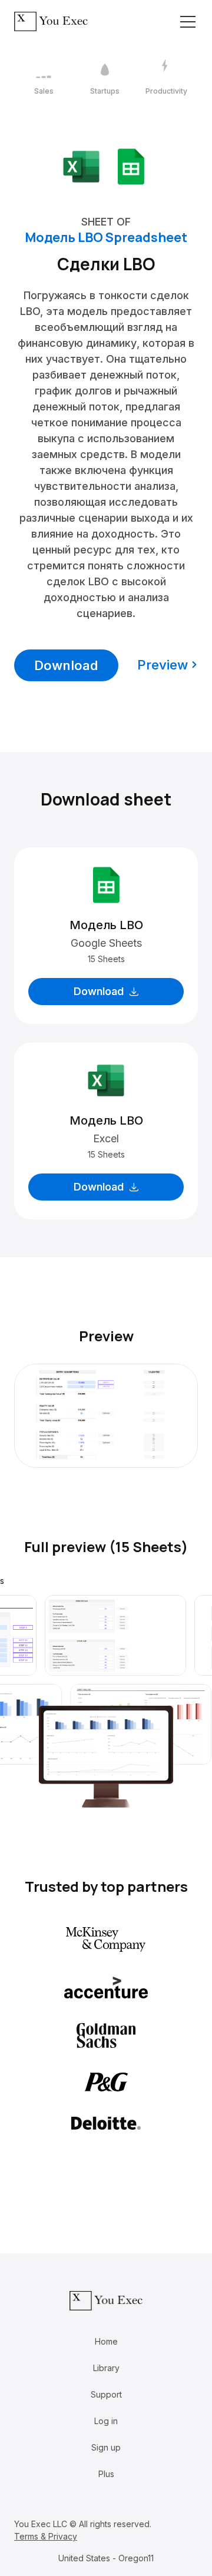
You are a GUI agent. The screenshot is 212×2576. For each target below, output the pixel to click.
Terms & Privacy (46, 2536)
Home (106, 2341)
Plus (106, 2474)
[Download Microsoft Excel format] (81, 166)
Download (66, 665)
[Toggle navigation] (188, 22)
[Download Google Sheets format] (131, 166)
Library (106, 2368)
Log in (106, 2421)
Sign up (106, 2447)
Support (106, 2394)
